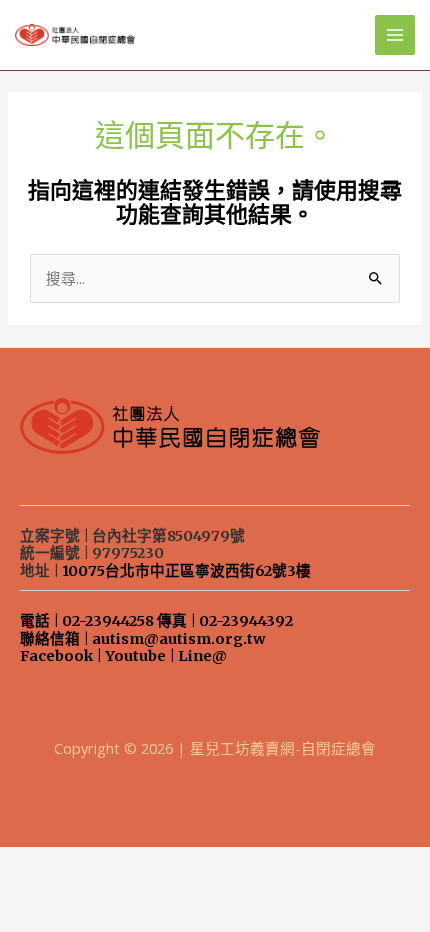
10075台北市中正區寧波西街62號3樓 (186, 571)
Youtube (135, 656)
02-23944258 (108, 621)
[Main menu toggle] (395, 35)
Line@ (202, 656)
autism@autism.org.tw (179, 639)
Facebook (56, 656)
